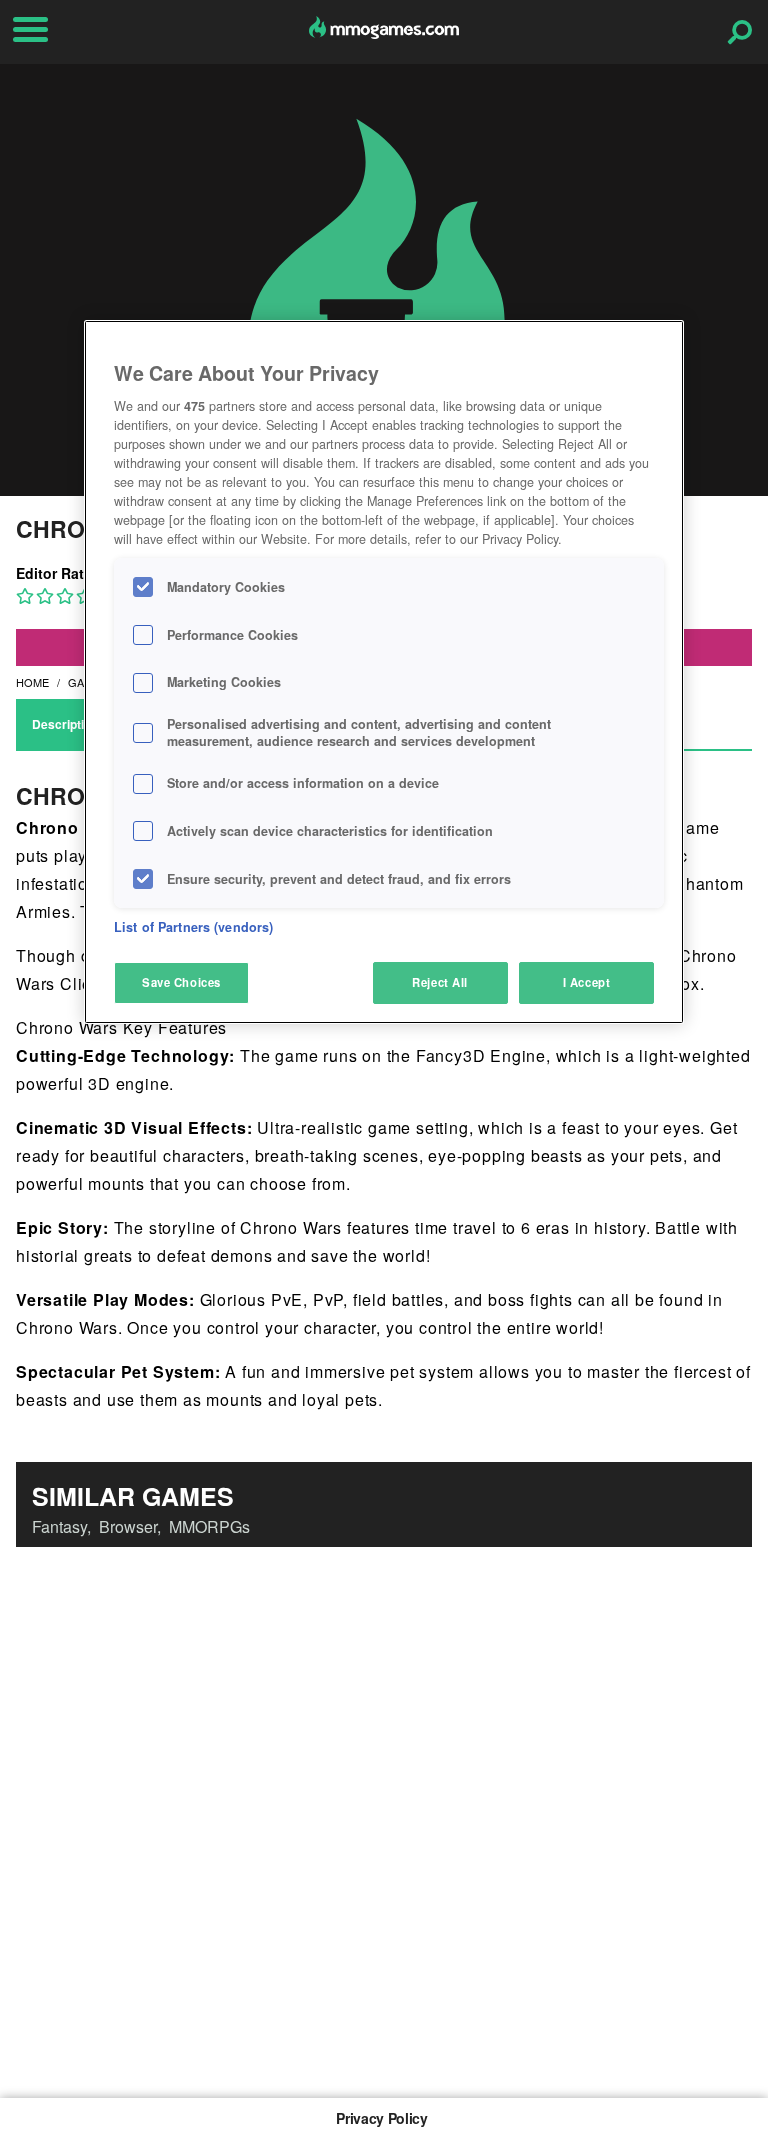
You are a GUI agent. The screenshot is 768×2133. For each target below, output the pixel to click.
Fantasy (59, 1526)
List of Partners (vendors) (193, 927)
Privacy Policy (381, 2118)
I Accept (587, 982)
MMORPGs (209, 1526)
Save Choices (181, 982)
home (32, 682)
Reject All (440, 982)
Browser (128, 1526)
